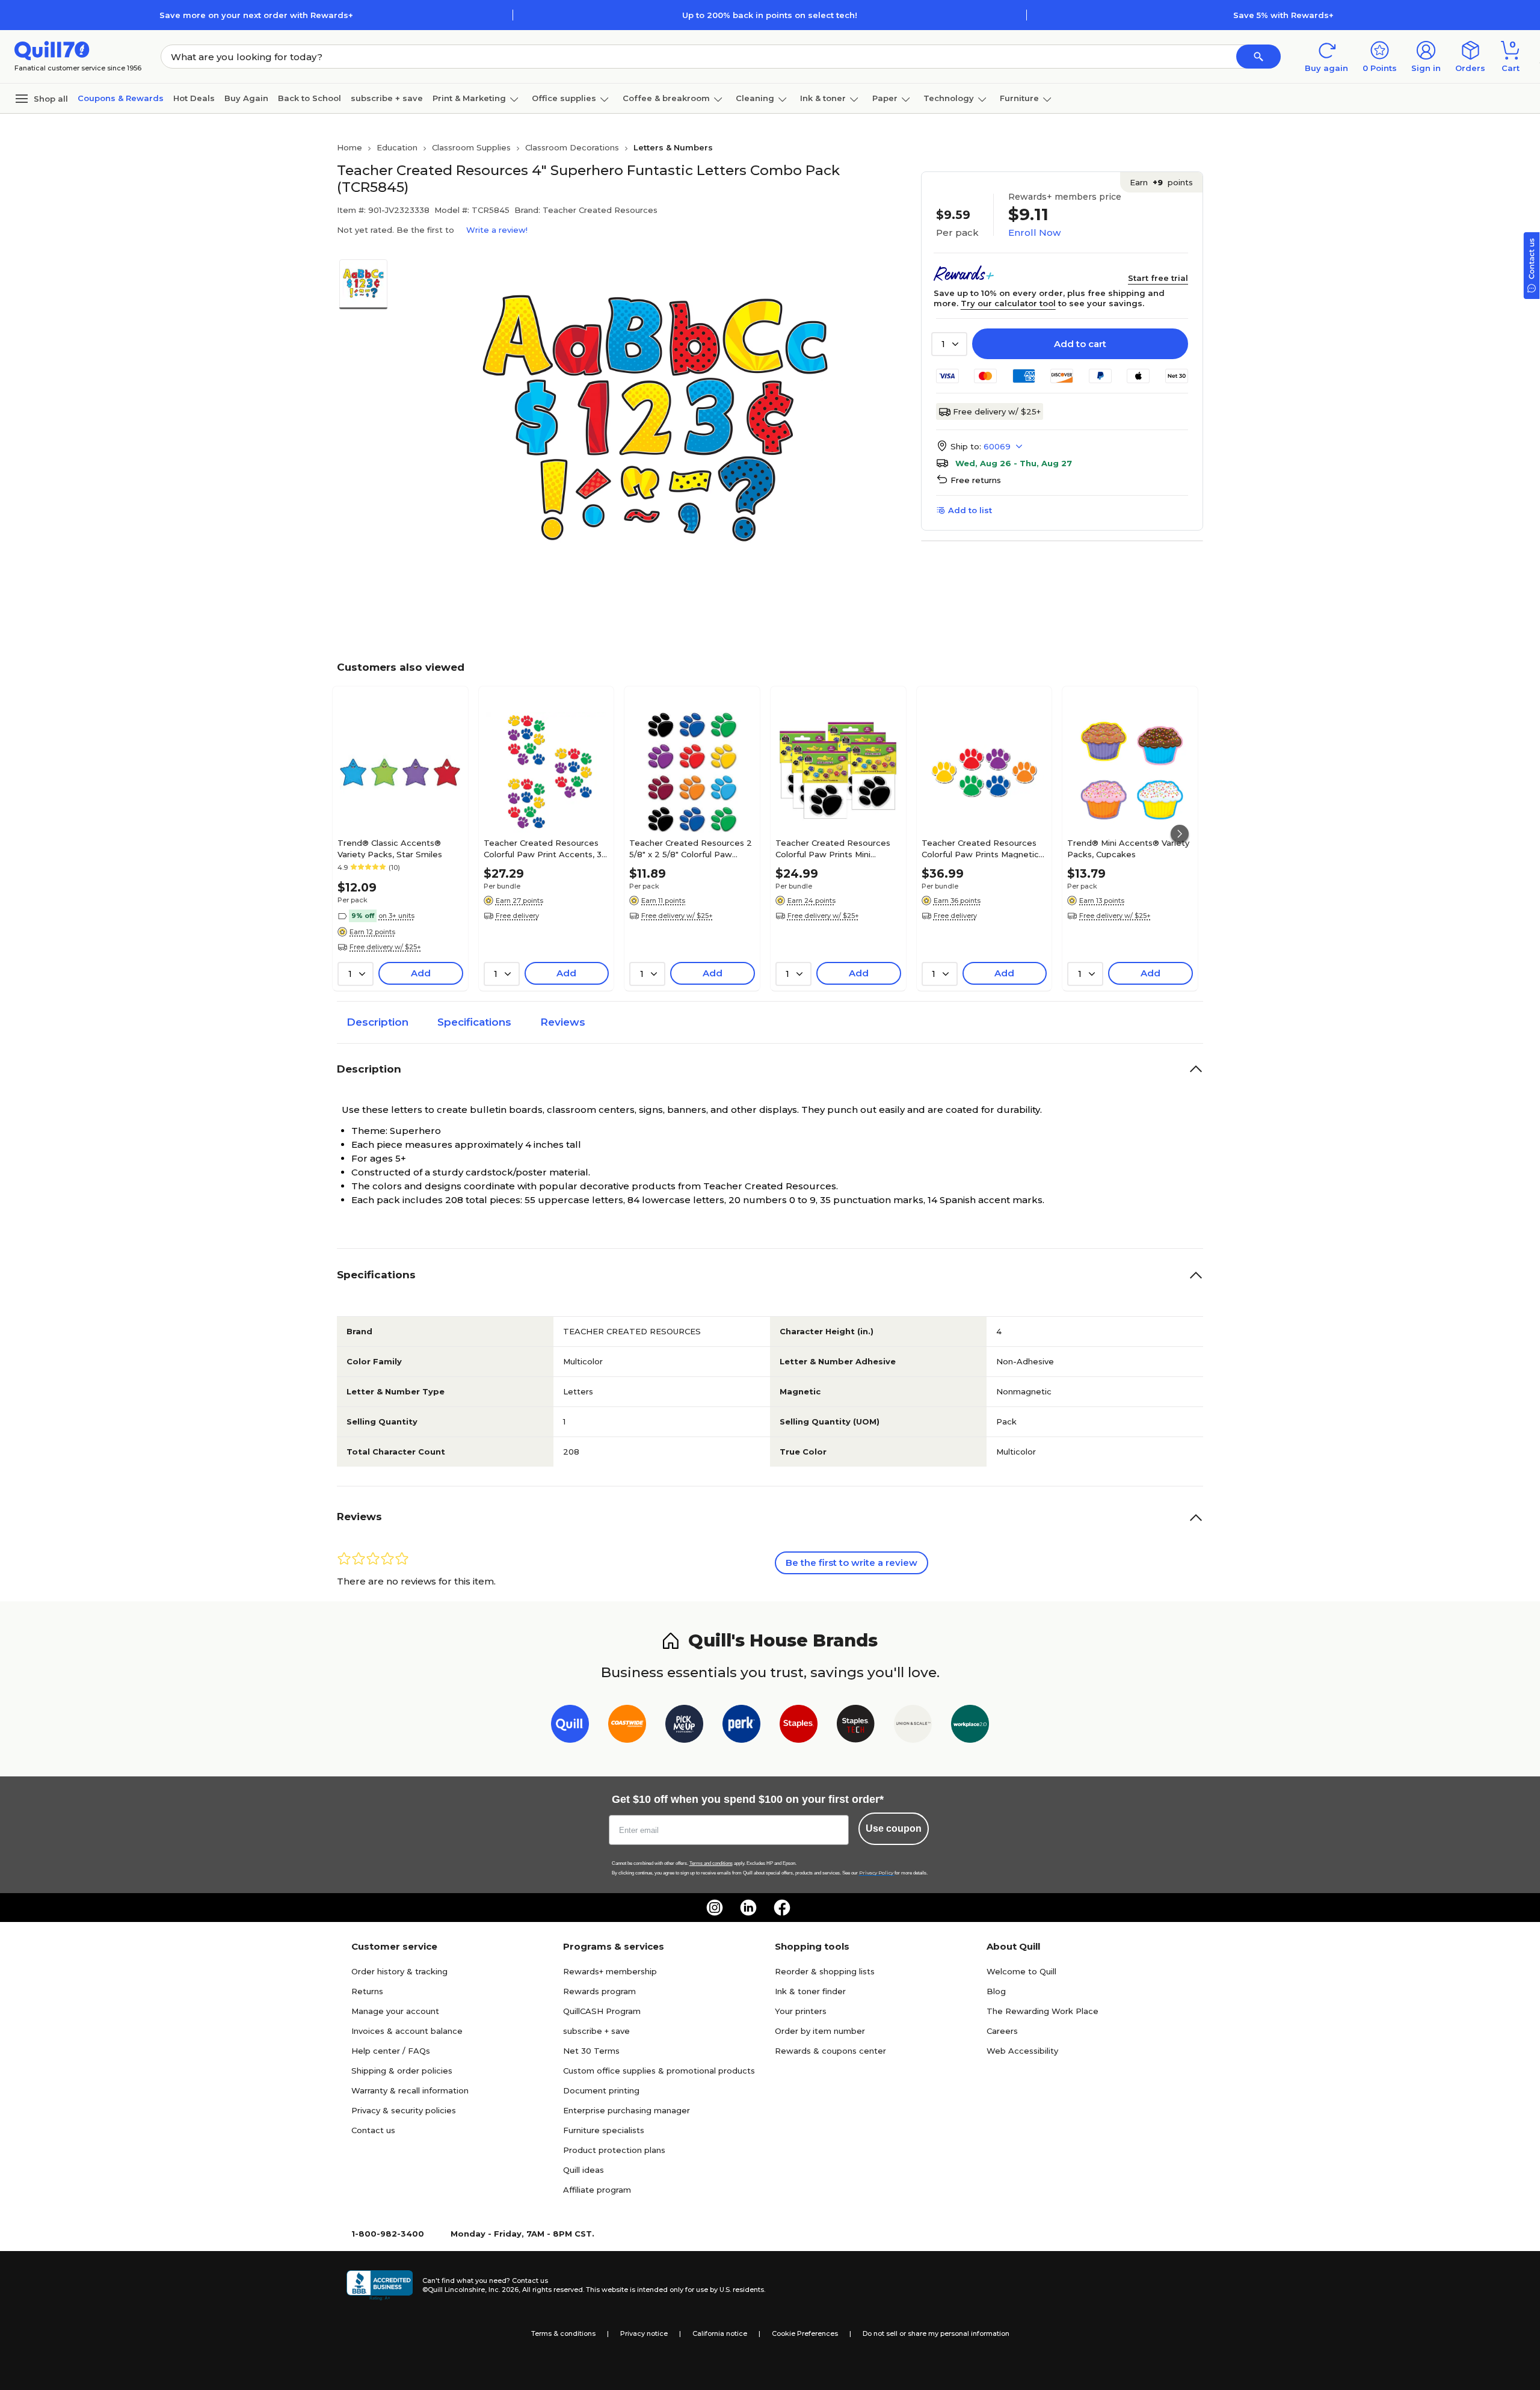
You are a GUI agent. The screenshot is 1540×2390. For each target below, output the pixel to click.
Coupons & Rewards (121, 98)
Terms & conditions (563, 2333)
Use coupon (894, 1828)
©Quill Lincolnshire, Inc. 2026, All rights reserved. (503, 2290)
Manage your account (395, 2011)
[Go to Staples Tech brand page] (856, 1726)
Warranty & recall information (410, 2090)
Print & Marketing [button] (469, 98)
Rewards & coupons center (830, 2051)
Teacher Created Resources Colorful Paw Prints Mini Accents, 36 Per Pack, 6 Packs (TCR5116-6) (838, 848)
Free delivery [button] (517, 916)
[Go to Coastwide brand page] (627, 1726)
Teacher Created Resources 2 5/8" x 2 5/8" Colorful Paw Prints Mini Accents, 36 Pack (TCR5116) (691, 848)
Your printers (801, 2011)
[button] (1258, 57)
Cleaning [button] (755, 98)
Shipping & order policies (402, 2071)
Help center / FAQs (391, 2051)
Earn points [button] (1161, 182)
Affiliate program (597, 2190)
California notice (720, 2333)
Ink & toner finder (810, 1991)
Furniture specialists (604, 2130)
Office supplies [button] (564, 98)
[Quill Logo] (52, 50)
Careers (1002, 2031)
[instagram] (715, 1908)
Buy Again (246, 98)
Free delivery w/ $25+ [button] (385, 947)
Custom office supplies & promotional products (659, 2071)
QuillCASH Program (602, 2011)
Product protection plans (614, 2150)
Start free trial (1158, 278)
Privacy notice (644, 2333)
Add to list (970, 510)
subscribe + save (387, 98)
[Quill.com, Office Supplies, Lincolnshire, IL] (380, 2285)
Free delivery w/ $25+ (997, 411)
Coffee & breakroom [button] (666, 98)
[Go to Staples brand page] (799, 1726)
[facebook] (782, 1908)
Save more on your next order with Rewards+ (256, 15)
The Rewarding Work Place (1043, 2011)
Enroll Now (1034, 233)
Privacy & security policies (404, 2110)
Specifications (474, 1022)
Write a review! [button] (497, 230)
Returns (367, 1991)
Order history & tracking (399, 1971)
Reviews (563, 1022)
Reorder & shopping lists (825, 1971)
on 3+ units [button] (396, 916)
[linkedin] (748, 1908)
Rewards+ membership (610, 1971)
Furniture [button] (1019, 98)
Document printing (601, 2090)
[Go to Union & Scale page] (913, 1726)
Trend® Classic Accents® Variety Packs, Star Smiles (390, 848)
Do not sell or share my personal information (936, 2333)
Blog (996, 1991)
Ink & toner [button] (823, 98)
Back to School (310, 98)
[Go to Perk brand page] (741, 1726)
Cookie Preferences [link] (805, 2333)
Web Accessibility (1022, 2051)
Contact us (373, 2130)
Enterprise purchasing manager (627, 2110)
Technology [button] (949, 98)
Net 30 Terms (591, 2051)
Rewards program (599, 1991)
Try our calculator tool (1008, 303)
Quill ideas (584, 2170)
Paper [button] (885, 98)
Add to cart (1080, 344)
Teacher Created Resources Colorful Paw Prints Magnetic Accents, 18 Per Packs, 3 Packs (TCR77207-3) (980, 848)
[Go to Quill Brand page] (570, 1726)
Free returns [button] (976, 480)
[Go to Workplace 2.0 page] (970, 1726)
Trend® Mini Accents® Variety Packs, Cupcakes (1128, 848)
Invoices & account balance (407, 2031)
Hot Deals (194, 98)
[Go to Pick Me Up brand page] (684, 1726)
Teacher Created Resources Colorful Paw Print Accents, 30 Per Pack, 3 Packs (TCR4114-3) (545, 848)
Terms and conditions (711, 1863)
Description (377, 1022)
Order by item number (820, 2031)
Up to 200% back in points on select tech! (770, 15)
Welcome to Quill (1021, 1971)
